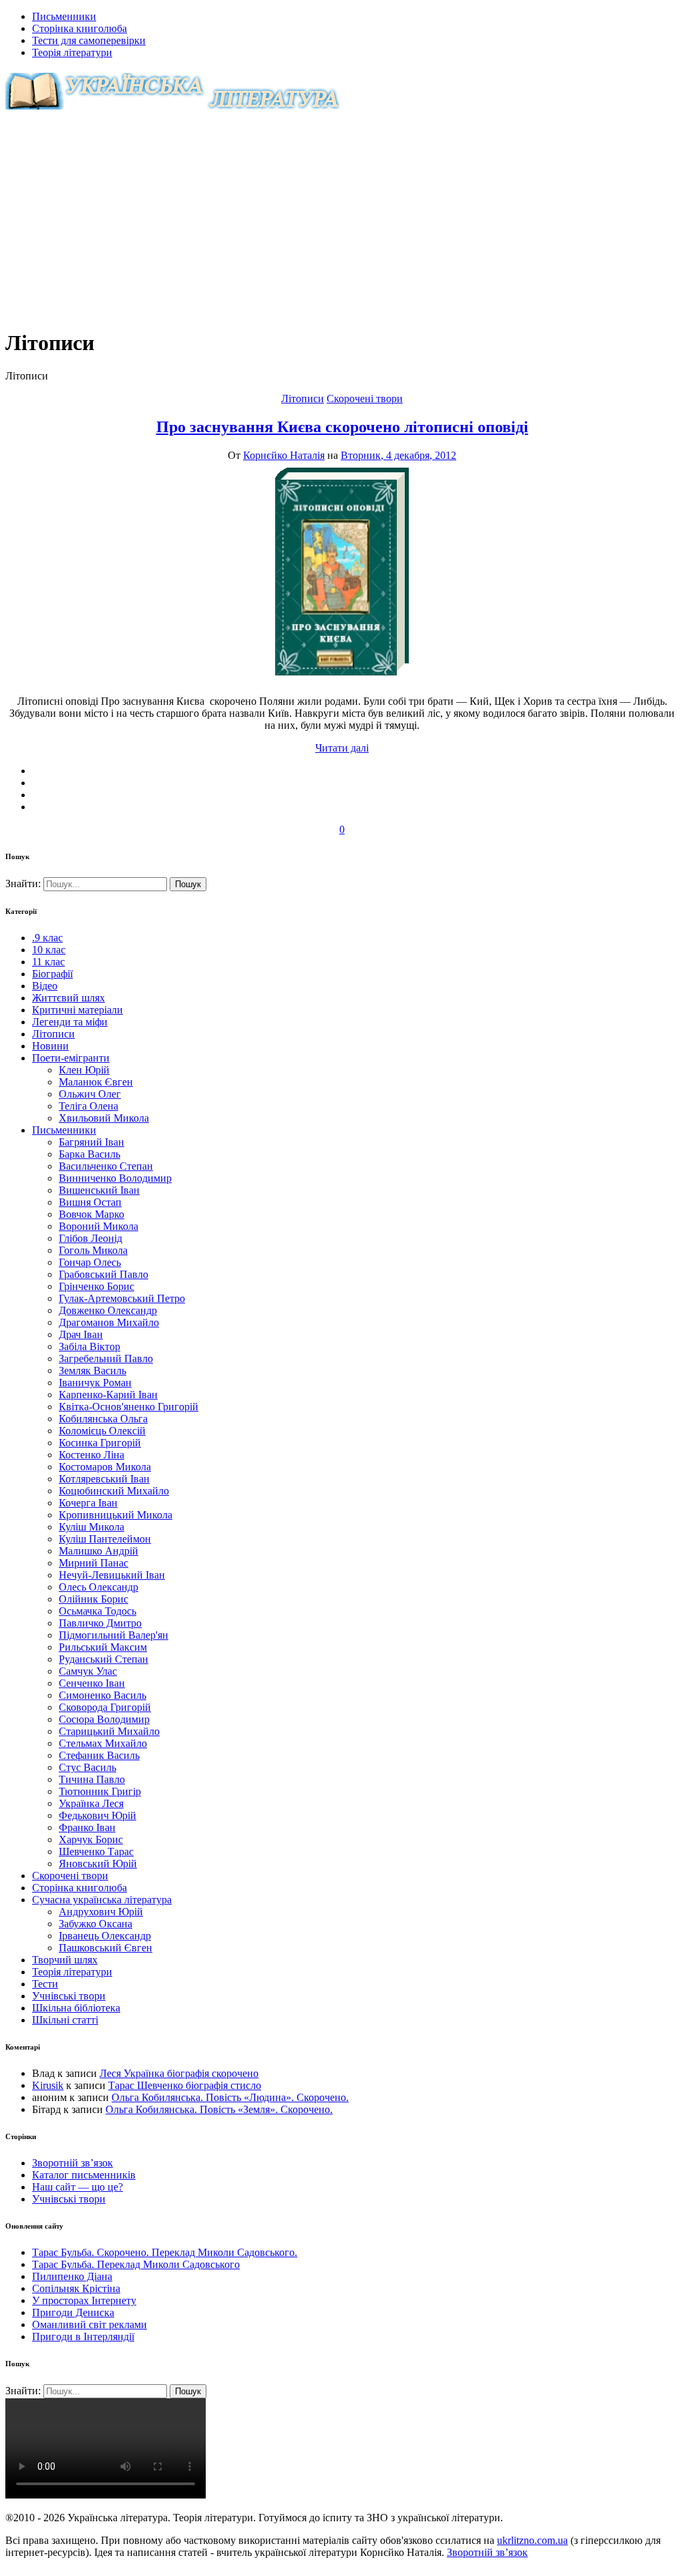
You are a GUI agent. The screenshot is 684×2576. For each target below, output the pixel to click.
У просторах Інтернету (84, 2300)
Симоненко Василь (103, 1695)
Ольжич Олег (90, 1094)
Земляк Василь (93, 1371)
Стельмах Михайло (103, 1743)
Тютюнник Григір (100, 1791)
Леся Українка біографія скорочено (179, 2073)
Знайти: (24, 883)
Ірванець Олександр (105, 1936)
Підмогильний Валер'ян (114, 1635)
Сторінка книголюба (79, 28)
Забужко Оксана (96, 1924)
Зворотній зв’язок (72, 2163)
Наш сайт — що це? (77, 2187)
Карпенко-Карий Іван (108, 1395)
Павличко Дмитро (100, 1623)
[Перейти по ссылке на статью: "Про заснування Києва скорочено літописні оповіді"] (342, 678)
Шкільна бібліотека (76, 2008)
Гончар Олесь (90, 1262)
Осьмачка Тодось (98, 1611)
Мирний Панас (94, 1563)
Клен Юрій (84, 1070)
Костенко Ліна (92, 1455)
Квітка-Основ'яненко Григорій (129, 1407)
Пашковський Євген (106, 1948)
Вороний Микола (99, 1226)
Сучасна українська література (102, 1900)
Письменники (64, 16)
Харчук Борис (91, 1839)
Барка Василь (90, 1154)
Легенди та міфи (70, 1022)
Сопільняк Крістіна (76, 2288)
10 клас (49, 950)
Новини (50, 1046)
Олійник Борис (94, 1599)
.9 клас (47, 938)
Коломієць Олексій (102, 1431)
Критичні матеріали (77, 1010)
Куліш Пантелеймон (105, 1539)
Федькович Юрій (98, 1815)
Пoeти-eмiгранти (71, 1058)
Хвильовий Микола (104, 1118)
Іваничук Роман (95, 1383)
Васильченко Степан (106, 1166)
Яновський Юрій (98, 1864)
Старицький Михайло (109, 1731)
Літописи (303, 398)
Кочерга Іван (88, 1503)
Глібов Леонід (91, 1238)
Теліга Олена (89, 1106)
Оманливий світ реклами (90, 2324)
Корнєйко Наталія (284, 455)
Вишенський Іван (99, 1190)
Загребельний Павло (106, 1358)
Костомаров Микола (105, 1467)
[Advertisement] (342, 223)
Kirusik (48, 2085)
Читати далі (342, 748)
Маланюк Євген (96, 1082)
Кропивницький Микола (116, 1515)
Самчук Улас (88, 1671)
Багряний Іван (92, 1142)
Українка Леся (91, 1803)
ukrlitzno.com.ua (532, 2540)
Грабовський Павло (104, 1274)
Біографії (52, 974)
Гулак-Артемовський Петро (122, 1298)
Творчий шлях (65, 1960)
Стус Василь (88, 1767)
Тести (45, 1984)
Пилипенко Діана (72, 2276)
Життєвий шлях (68, 998)
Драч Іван (81, 1334)
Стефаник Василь (99, 1755)
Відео (45, 986)
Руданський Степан (104, 1659)
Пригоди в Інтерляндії (83, 2337)
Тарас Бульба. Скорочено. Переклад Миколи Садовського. (165, 2252)
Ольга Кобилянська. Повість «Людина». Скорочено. (230, 2097)
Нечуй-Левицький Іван (112, 1575)
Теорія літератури (72, 52)
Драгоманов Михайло (109, 1322)
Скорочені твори (365, 398)
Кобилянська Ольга (103, 1419)
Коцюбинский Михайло (114, 1491)
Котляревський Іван (104, 1479)
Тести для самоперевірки (89, 40)
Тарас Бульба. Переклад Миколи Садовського (136, 2264)
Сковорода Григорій (105, 1707)
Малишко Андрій (99, 1551)
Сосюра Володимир (104, 1719)
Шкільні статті (65, 2020)
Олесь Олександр (99, 1587)
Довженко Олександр (108, 1310)
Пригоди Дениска (73, 2312)
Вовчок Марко (92, 1214)
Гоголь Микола (93, 1250)
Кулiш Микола (92, 1527)
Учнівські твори (69, 1996)
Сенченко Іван (92, 1683)
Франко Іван (87, 1827)
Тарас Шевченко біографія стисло (185, 2085)
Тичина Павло (92, 1779)
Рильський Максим (103, 1647)
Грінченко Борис (97, 1286)
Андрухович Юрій (101, 1912)
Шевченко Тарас (96, 1851)
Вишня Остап (90, 1202)
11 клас (48, 962)
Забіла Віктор (90, 1346)
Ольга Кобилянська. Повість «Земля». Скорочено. (219, 2109)
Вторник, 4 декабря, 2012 (398, 455)
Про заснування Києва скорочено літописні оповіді (342, 427)
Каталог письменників (84, 2175)
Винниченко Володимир (115, 1178)
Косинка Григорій (100, 1443)
